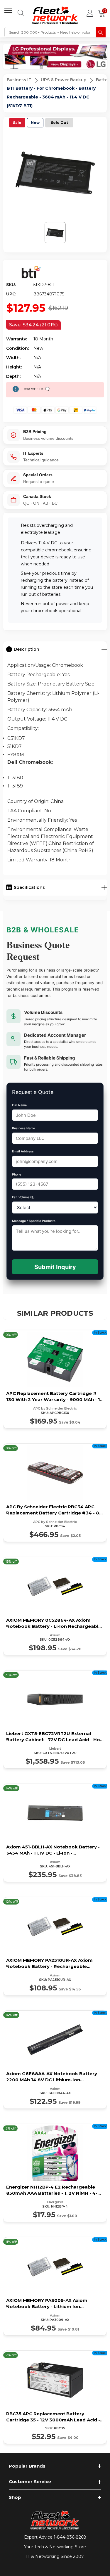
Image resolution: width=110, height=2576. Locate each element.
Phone (17, 1174)
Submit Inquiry (55, 1267)
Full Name (19, 1105)
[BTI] (30, 272)
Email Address (23, 1151)
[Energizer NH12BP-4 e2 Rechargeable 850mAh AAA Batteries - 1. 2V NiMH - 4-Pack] (55, 2173)
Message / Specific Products (34, 1221)
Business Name (23, 1128)
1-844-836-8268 (70, 2537)
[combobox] (50, 32)
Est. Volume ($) (23, 1197)
